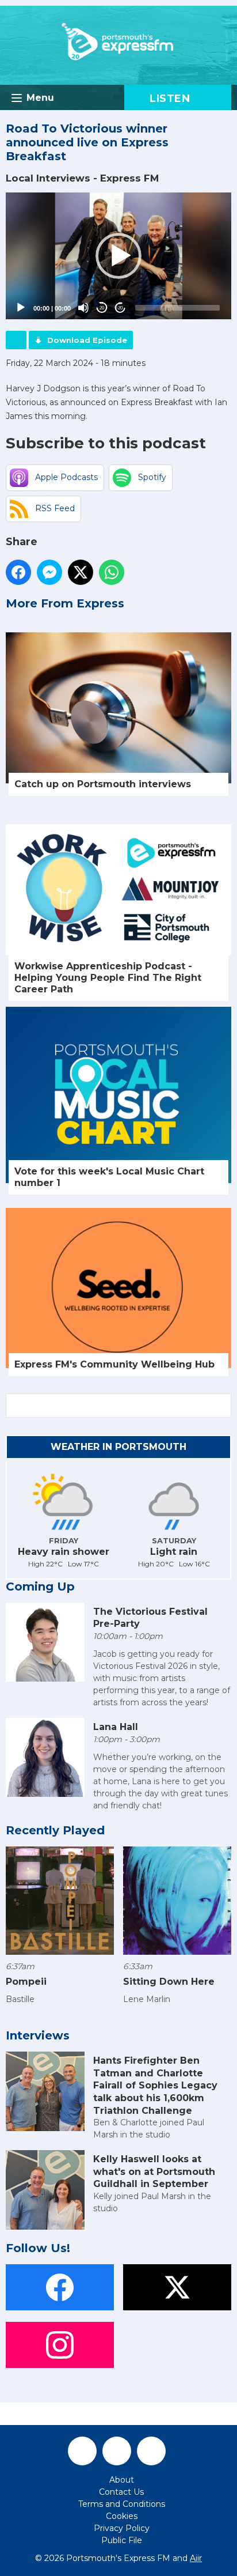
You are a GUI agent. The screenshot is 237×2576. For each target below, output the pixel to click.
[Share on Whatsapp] (112, 572)
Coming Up (40, 1587)
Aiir (196, 2558)
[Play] (21, 308)
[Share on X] (81, 572)
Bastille (20, 1999)
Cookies (122, 2516)
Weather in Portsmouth (118, 1447)
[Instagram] (151, 2451)
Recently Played (55, 1830)
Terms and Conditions (122, 2504)
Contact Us (121, 2492)
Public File (122, 2540)
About (122, 2480)
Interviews (38, 2035)
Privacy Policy (122, 2528)
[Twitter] (117, 2451)
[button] (118, 256)
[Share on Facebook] (18, 572)
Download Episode (87, 340)
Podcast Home (16, 340)
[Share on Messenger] (49, 572)
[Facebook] (82, 2451)
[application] (118, 256)
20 (102, 308)
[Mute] (83, 308)
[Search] (221, 1406)
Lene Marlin (147, 1999)
